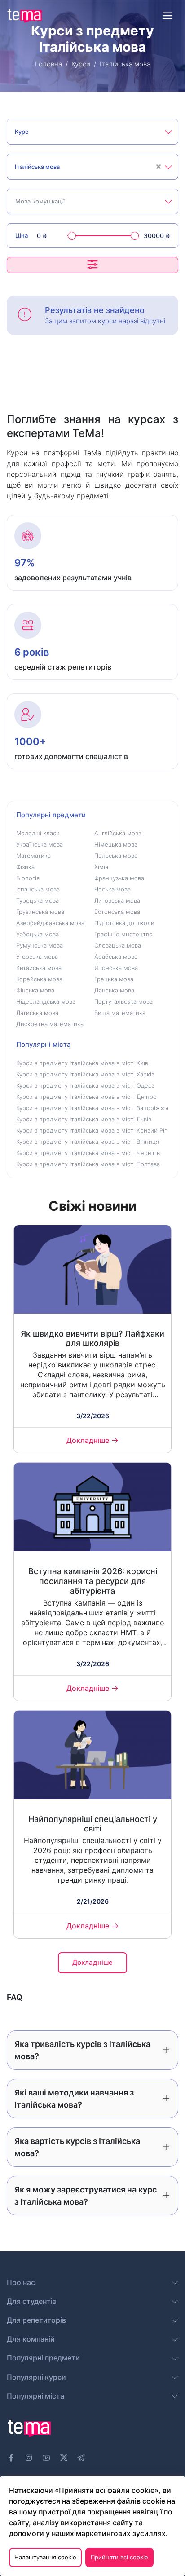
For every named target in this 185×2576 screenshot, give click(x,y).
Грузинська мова (40, 912)
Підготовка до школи (124, 923)
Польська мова (116, 856)
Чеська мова (112, 889)
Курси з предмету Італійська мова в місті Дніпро (86, 1097)
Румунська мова (40, 945)
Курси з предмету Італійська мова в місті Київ (82, 1063)
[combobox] (92, 132)
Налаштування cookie (45, 2557)
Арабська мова (116, 957)
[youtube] (46, 2458)
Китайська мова (39, 968)
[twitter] (64, 2457)
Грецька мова (114, 979)
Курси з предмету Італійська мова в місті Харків (85, 1074)
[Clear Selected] (159, 167)
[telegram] (81, 2458)
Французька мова (119, 878)
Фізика (25, 867)
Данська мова (114, 990)
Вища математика (120, 1013)
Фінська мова (35, 990)
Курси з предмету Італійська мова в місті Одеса (85, 1085)
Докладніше (88, 1440)
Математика (33, 856)
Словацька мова (118, 945)
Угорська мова (37, 957)
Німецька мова (116, 844)
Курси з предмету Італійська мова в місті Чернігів (88, 1153)
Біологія (28, 878)
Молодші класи (38, 833)
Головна (48, 64)
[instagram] (29, 2458)
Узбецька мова (37, 934)
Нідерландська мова (46, 1001)
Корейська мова (39, 979)
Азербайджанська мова (50, 923)
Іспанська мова (38, 889)
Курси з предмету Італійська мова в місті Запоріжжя (92, 1108)
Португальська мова (123, 1001)
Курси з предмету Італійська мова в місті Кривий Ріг (92, 1130)
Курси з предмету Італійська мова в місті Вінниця (88, 1142)
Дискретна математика (50, 1024)
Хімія (101, 867)
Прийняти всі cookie (119, 2557)
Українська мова (40, 844)
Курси (81, 64)
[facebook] (11, 2458)
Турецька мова (37, 900)
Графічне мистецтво (123, 934)
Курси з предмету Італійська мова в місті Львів (84, 1119)
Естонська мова (117, 912)
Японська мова (116, 968)
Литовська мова (117, 900)
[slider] (72, 236)
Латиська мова (37, 1013)
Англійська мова (118, 833)
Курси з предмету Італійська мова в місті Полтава (88, 1164)
